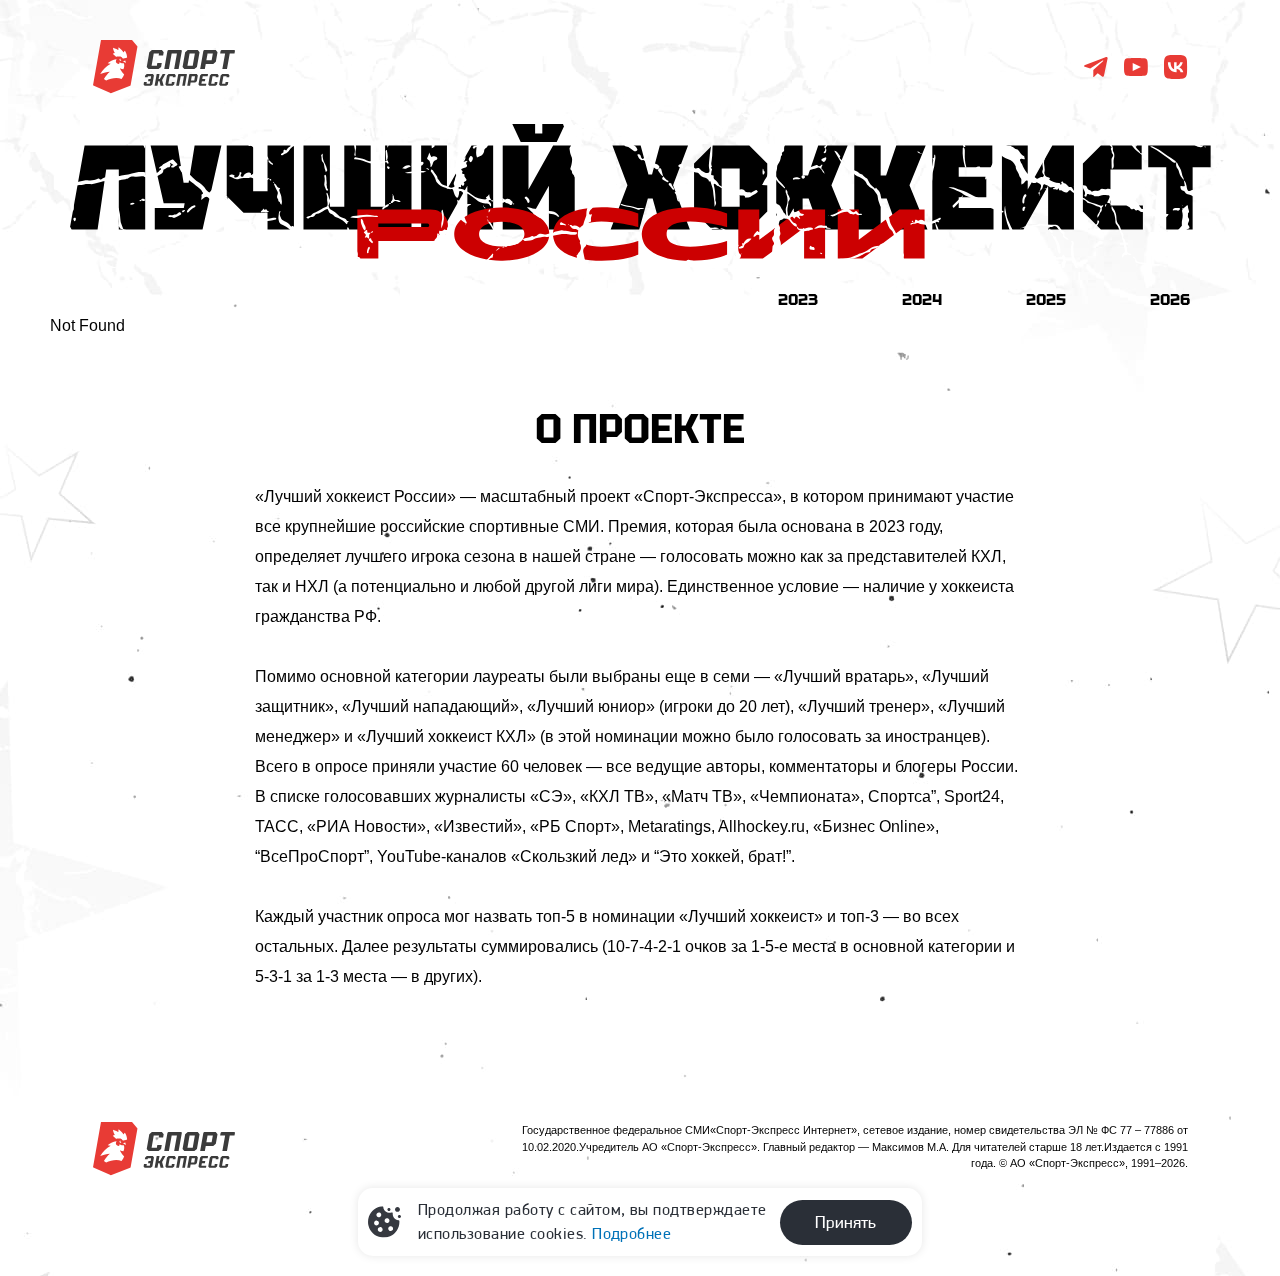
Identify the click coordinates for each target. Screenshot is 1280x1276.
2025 (1046, 299)
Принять (845, 1222)
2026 (1170, 299)
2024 (922, 299)
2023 (798, 299)
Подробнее (631, 1233)
